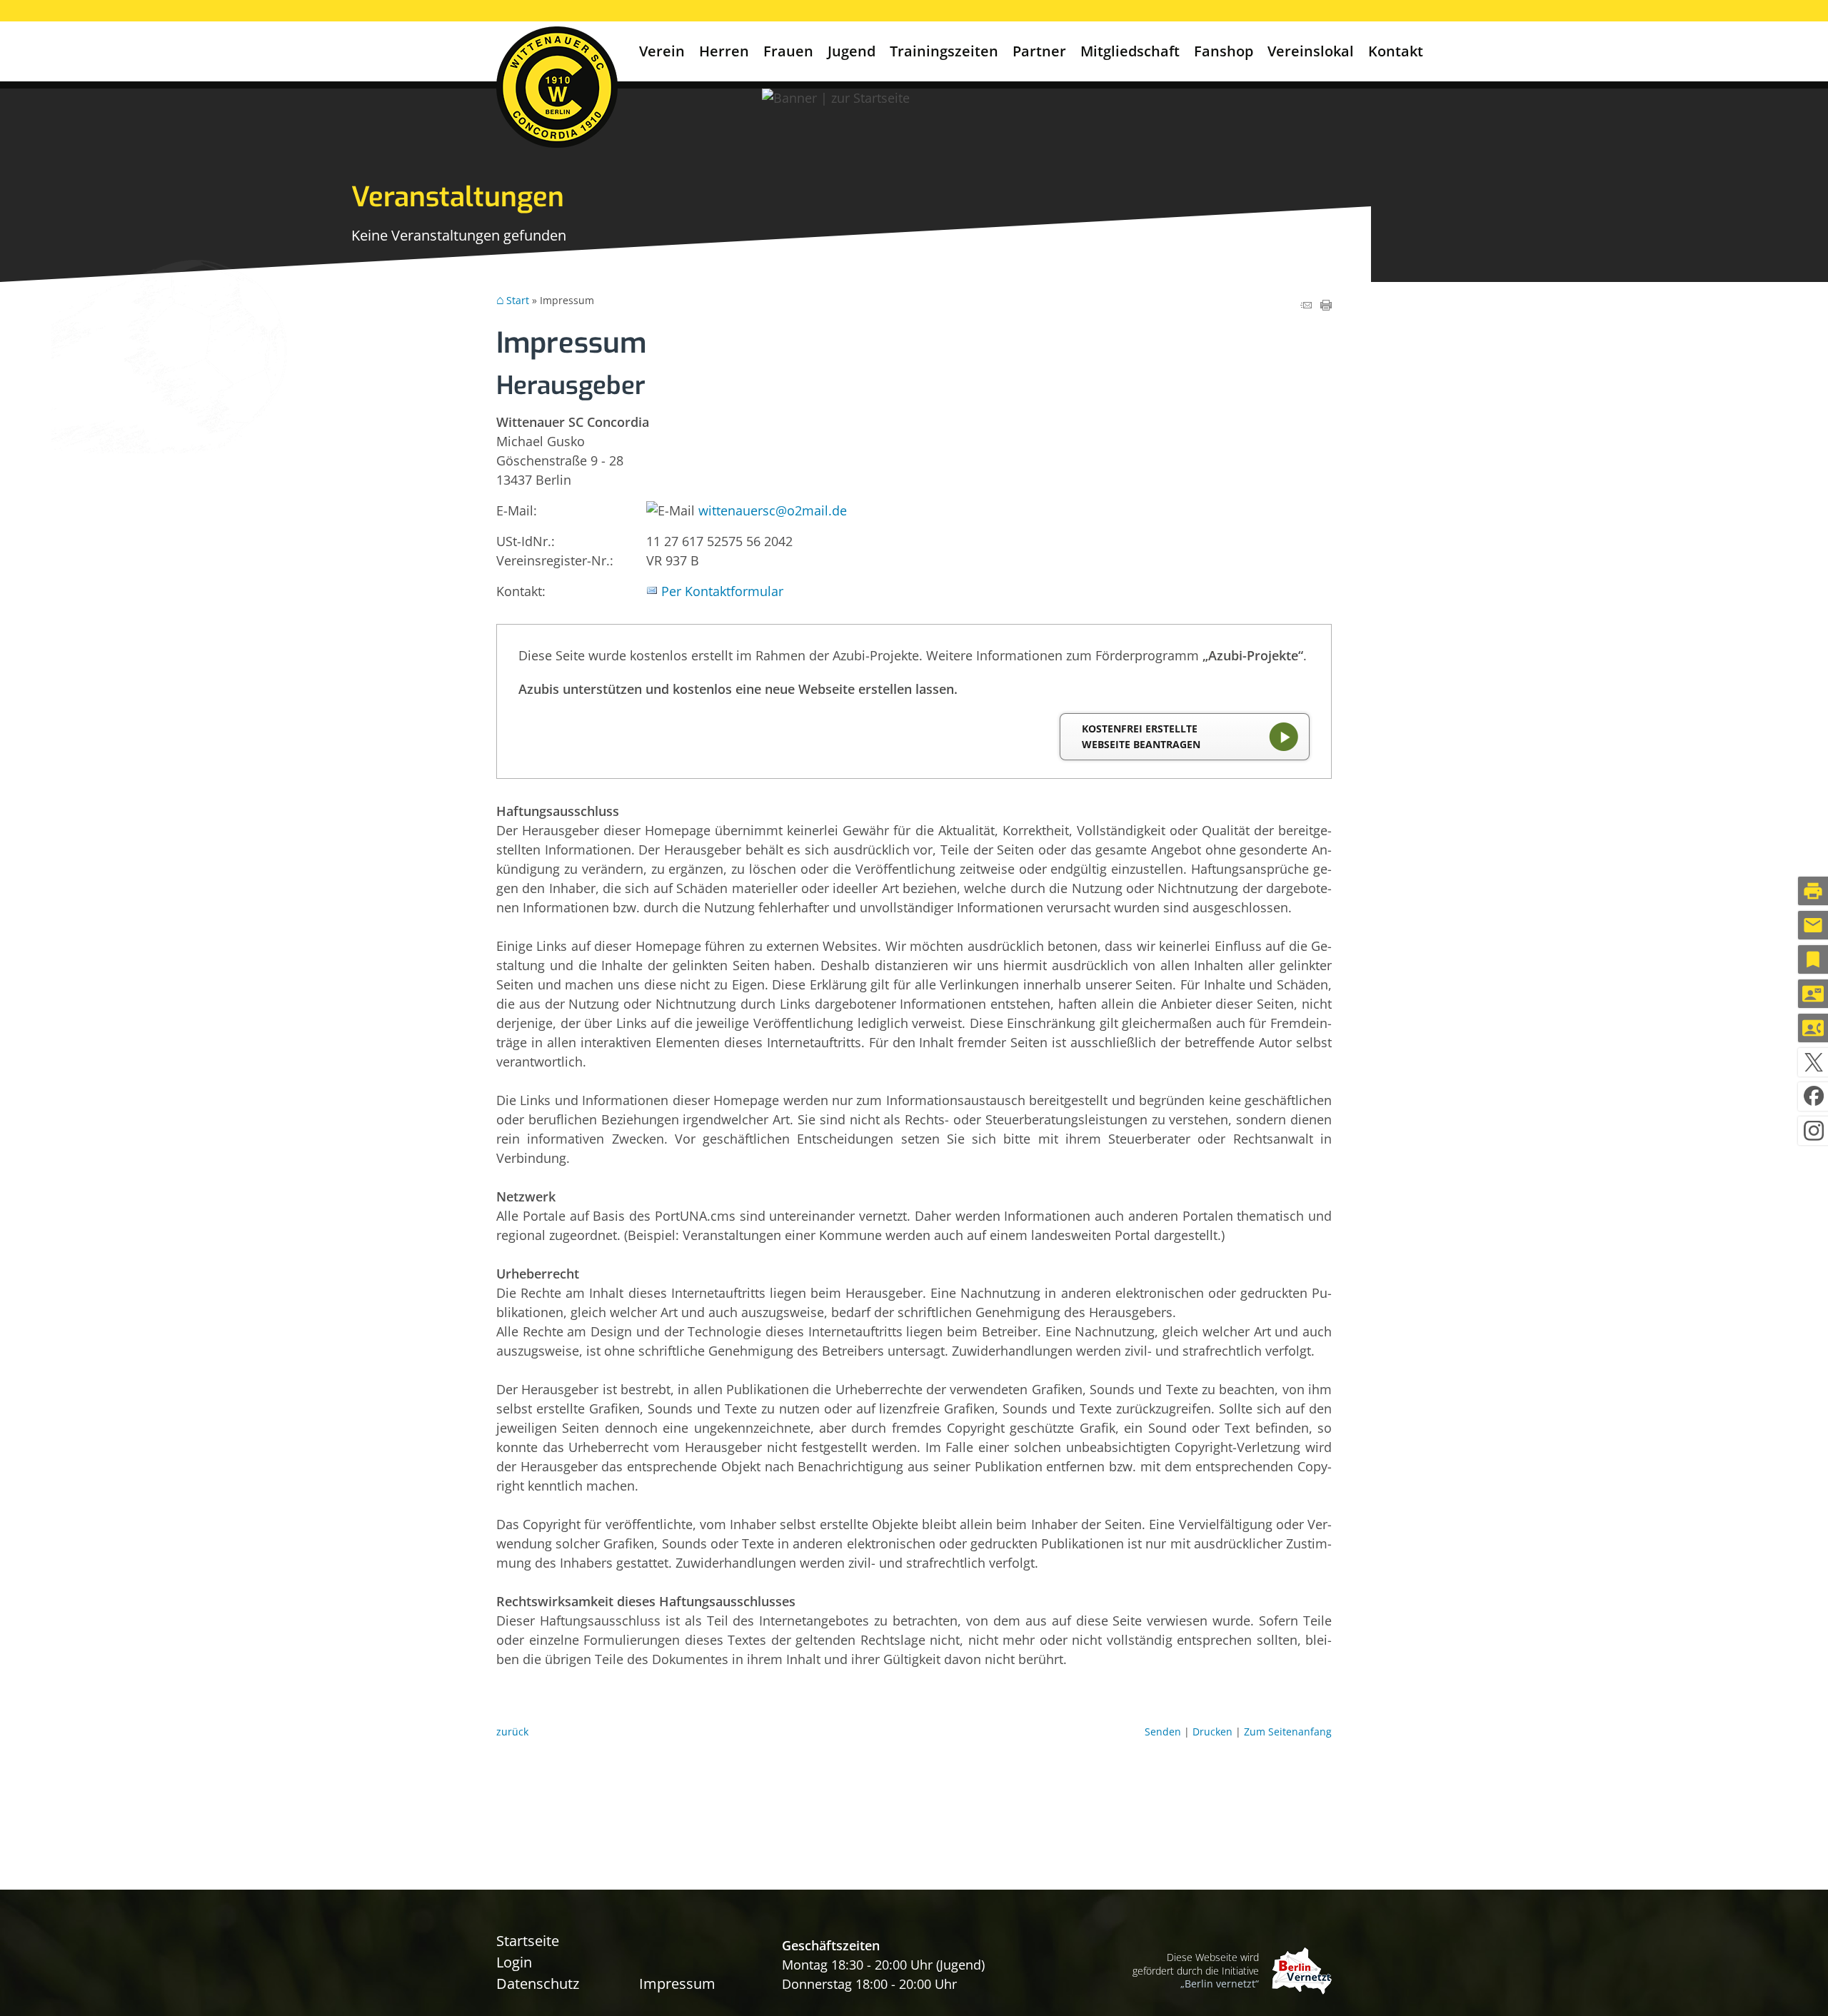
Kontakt (1396, 51)
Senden (1163, 1732)
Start (518, 301)
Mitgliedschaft (1130, 51)
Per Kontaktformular (722, 591)
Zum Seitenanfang (1288, 1732)
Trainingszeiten (944, 51)
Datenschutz (538, 1984)
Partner (1039, 51)
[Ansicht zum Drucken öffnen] (1326, 306)
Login (514, 1962)
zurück (512, 1732)
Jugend (852, 51)
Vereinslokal (1311, 51)
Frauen (788, 51)
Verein (662, 51)
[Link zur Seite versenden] (1306, 306)
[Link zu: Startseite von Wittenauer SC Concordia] (557, 87)
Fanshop (1224, 51)
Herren (724, 51)
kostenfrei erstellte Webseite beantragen (1141, 736)
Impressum (677, 1984)
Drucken (1212, 1732)
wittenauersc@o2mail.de (773, 510)
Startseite (528, 1941)
